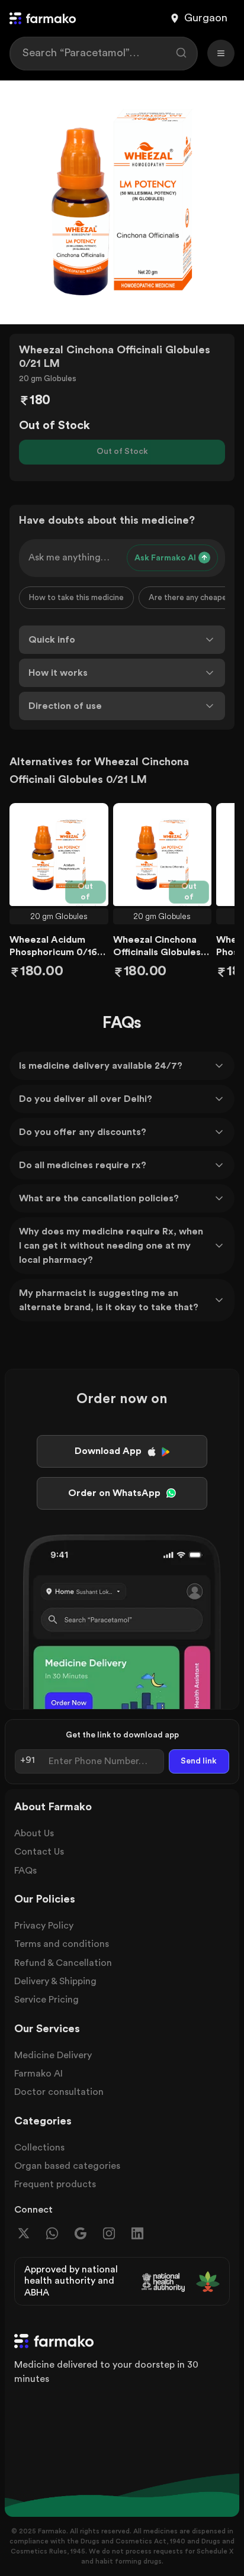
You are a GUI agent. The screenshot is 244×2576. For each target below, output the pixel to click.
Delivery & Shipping (55, 1981)
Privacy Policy (44, 1926)
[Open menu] (221, 53)
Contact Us (39, 1852)
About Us (34, 1833)
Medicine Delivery (53, 2055)
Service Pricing (46, 2000)
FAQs (25, 1871)
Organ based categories (67, 2166)
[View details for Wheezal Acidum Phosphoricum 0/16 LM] (59, 855)
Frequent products (55, 2184)
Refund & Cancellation (63, 1963)
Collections (39, 2148)
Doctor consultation (59, 2092)
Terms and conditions (62, 1944)
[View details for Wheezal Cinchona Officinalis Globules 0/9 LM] (163, 855)
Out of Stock (122, 452)
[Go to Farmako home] (43, 18)
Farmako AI (38, 2074)
